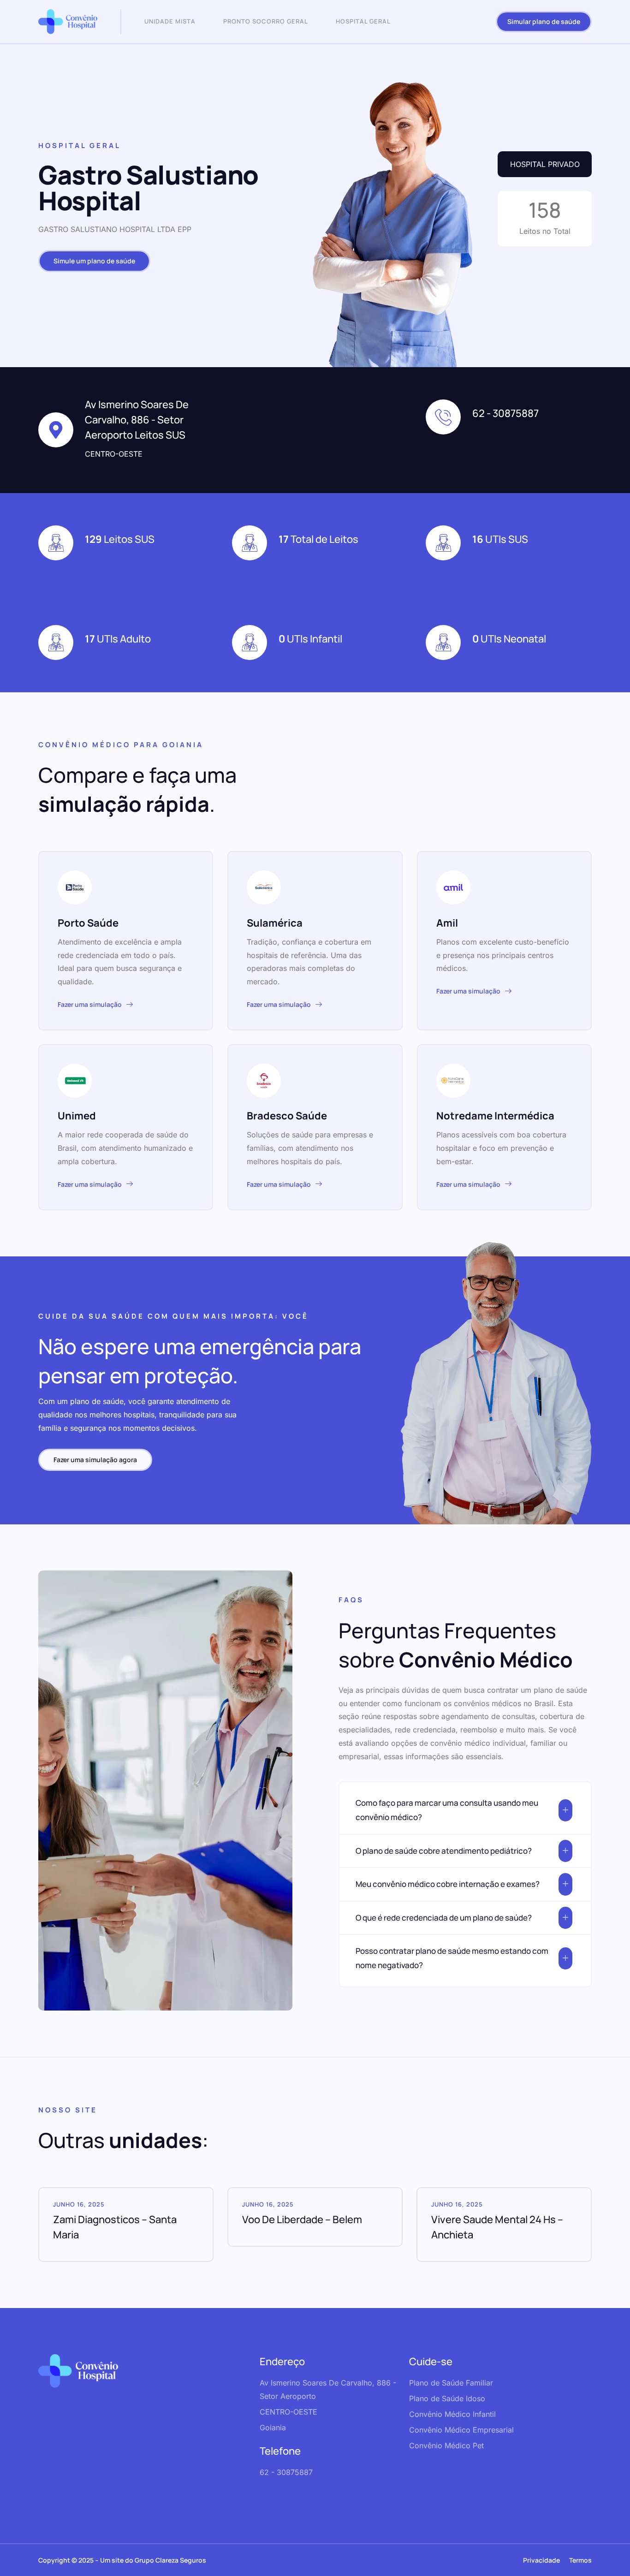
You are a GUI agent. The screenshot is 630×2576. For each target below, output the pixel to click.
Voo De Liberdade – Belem (302, 2219)
